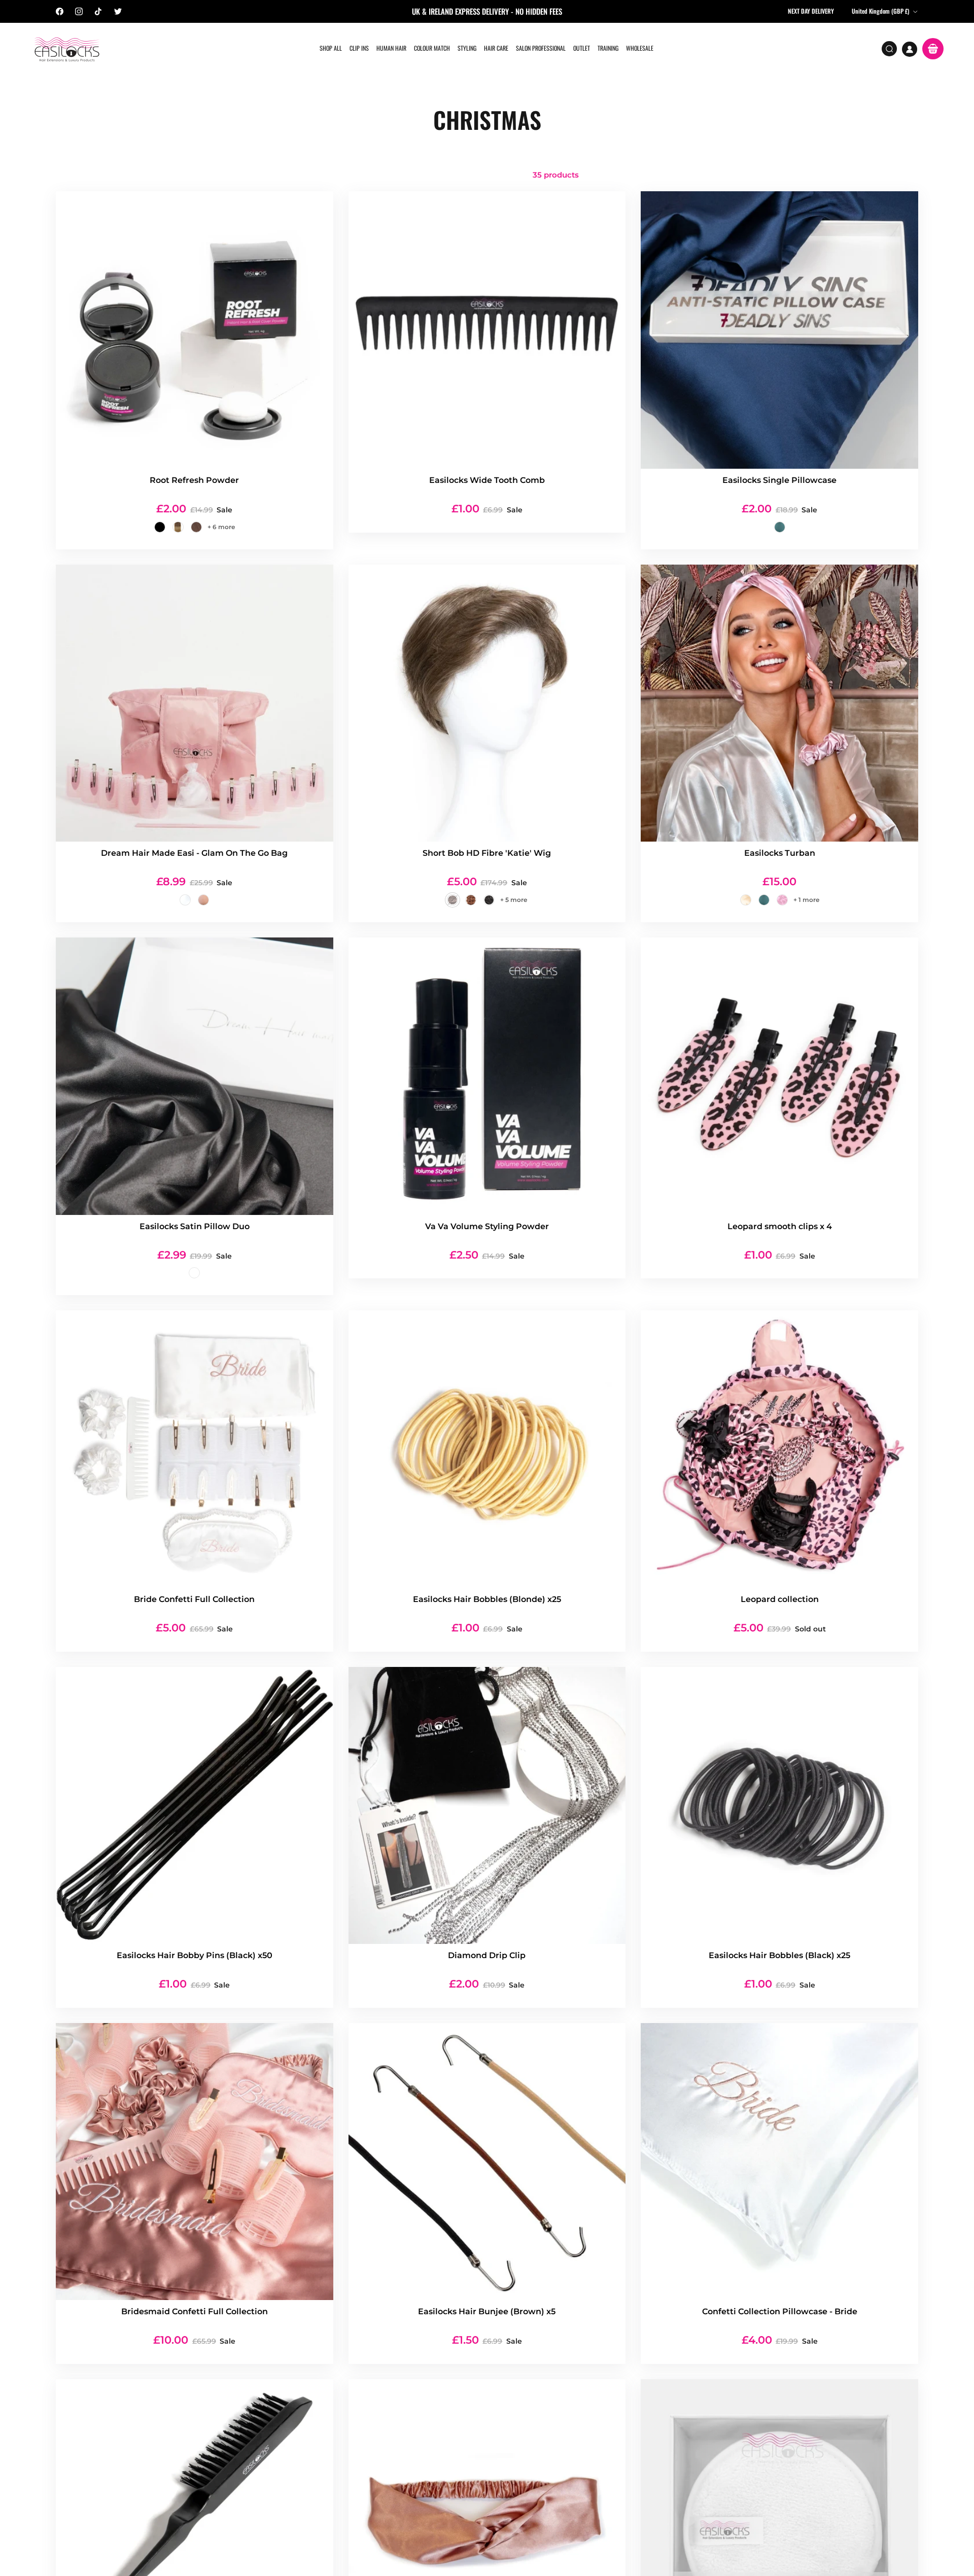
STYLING (467, 48)
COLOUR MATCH (432, 48)
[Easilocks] (67, 49)
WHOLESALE (640, 48)
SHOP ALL (331, 48)
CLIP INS (359, 48)
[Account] (910, 49)
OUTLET (582, 48)
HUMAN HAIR (391, 48)
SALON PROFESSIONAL (541, 48)
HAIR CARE (496, 48)
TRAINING (608, 48)
